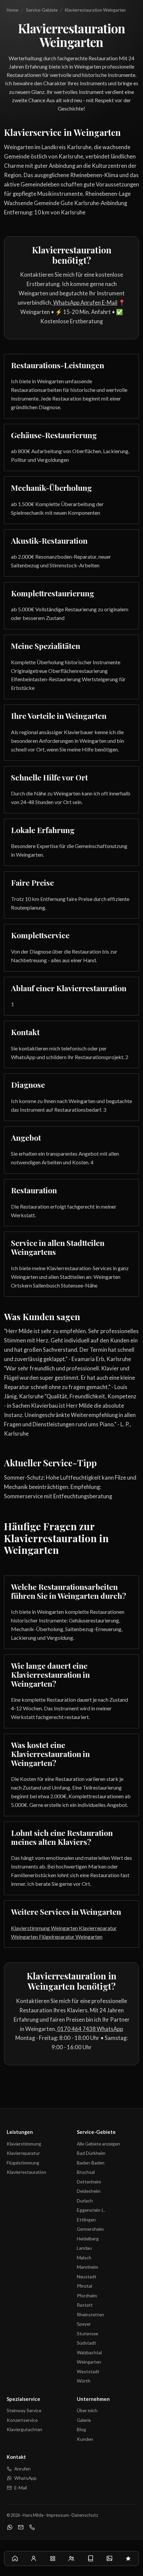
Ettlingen (86, 2220)
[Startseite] (15, 2558)
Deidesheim (89, 2191)
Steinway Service (24, 2410)
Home (12, 10)
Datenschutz (85, 2515)
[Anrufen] (32, 2528)
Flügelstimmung (23, 2163)
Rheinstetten (90, 2314)
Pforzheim (87, 2295)
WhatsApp (66, 303)
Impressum (58, 2515)
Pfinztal (84, 2286)
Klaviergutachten (24, 2429)
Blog (81, 2429)
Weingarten (89, 2362)
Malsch (84, 2258)
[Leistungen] (53, 2558)
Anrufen (90, 303)
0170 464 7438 (76, 2029)
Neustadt (87, 2277)
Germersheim (90, 2229)
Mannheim (87, 2267)
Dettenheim (89, 2182)
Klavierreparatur (23, 2153)
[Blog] (90, 2558)
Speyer (84, 2324)
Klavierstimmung (24, 2144)
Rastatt (85, 2305)
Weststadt (88, 2371)
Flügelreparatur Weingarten (70, 1937)
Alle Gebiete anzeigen (98, 2144)
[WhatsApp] (10, 2528)
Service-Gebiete (42, 10)
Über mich (87, 2410)
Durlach (85, 2201)
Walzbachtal (89, 2352)
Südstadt (86, 2343)
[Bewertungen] (128, 2558)
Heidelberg (88, 2239)
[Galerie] (109, 2558)
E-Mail (109, 303)
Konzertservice (22, 2420)
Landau (84, 2248)
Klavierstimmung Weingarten (44, 1928)
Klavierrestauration (26, 2172)
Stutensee (87, 2333)
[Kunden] (72, 2558)
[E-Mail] (21, 2528)
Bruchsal (86, 2172)
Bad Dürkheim (91, 2153)
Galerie (84, 2420)
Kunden (85, 2439)
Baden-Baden (91, 2163)
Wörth (84, 2381)
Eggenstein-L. (91, 2210)
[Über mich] (34, 2558)
